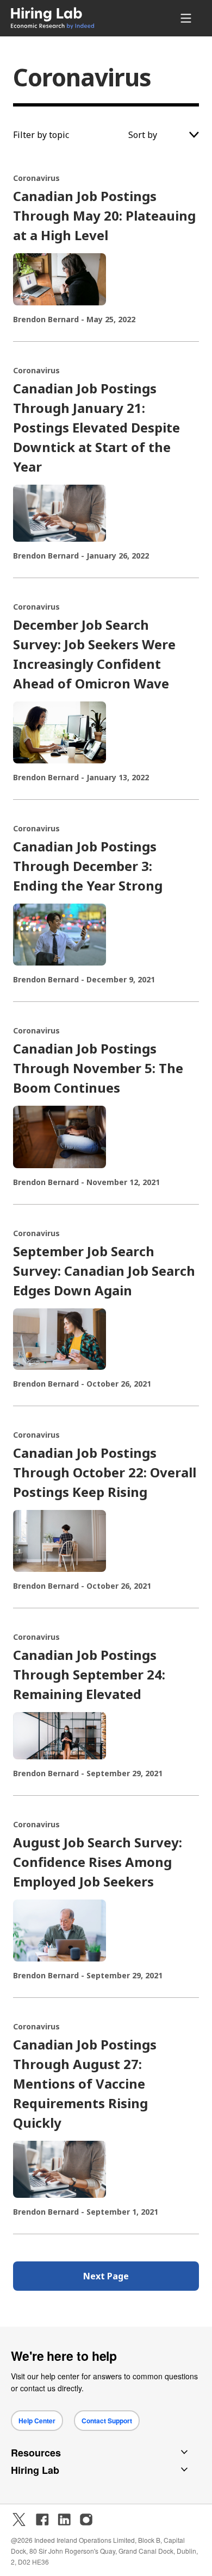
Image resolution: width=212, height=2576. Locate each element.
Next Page (106, 2276)
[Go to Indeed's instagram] (86, 2519)
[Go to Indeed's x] (19, 2519)
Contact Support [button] (107, 2421)
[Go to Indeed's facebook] (42, 2519)
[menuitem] (68, 18)
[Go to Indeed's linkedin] (64, 2519)
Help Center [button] (37, 2421)
